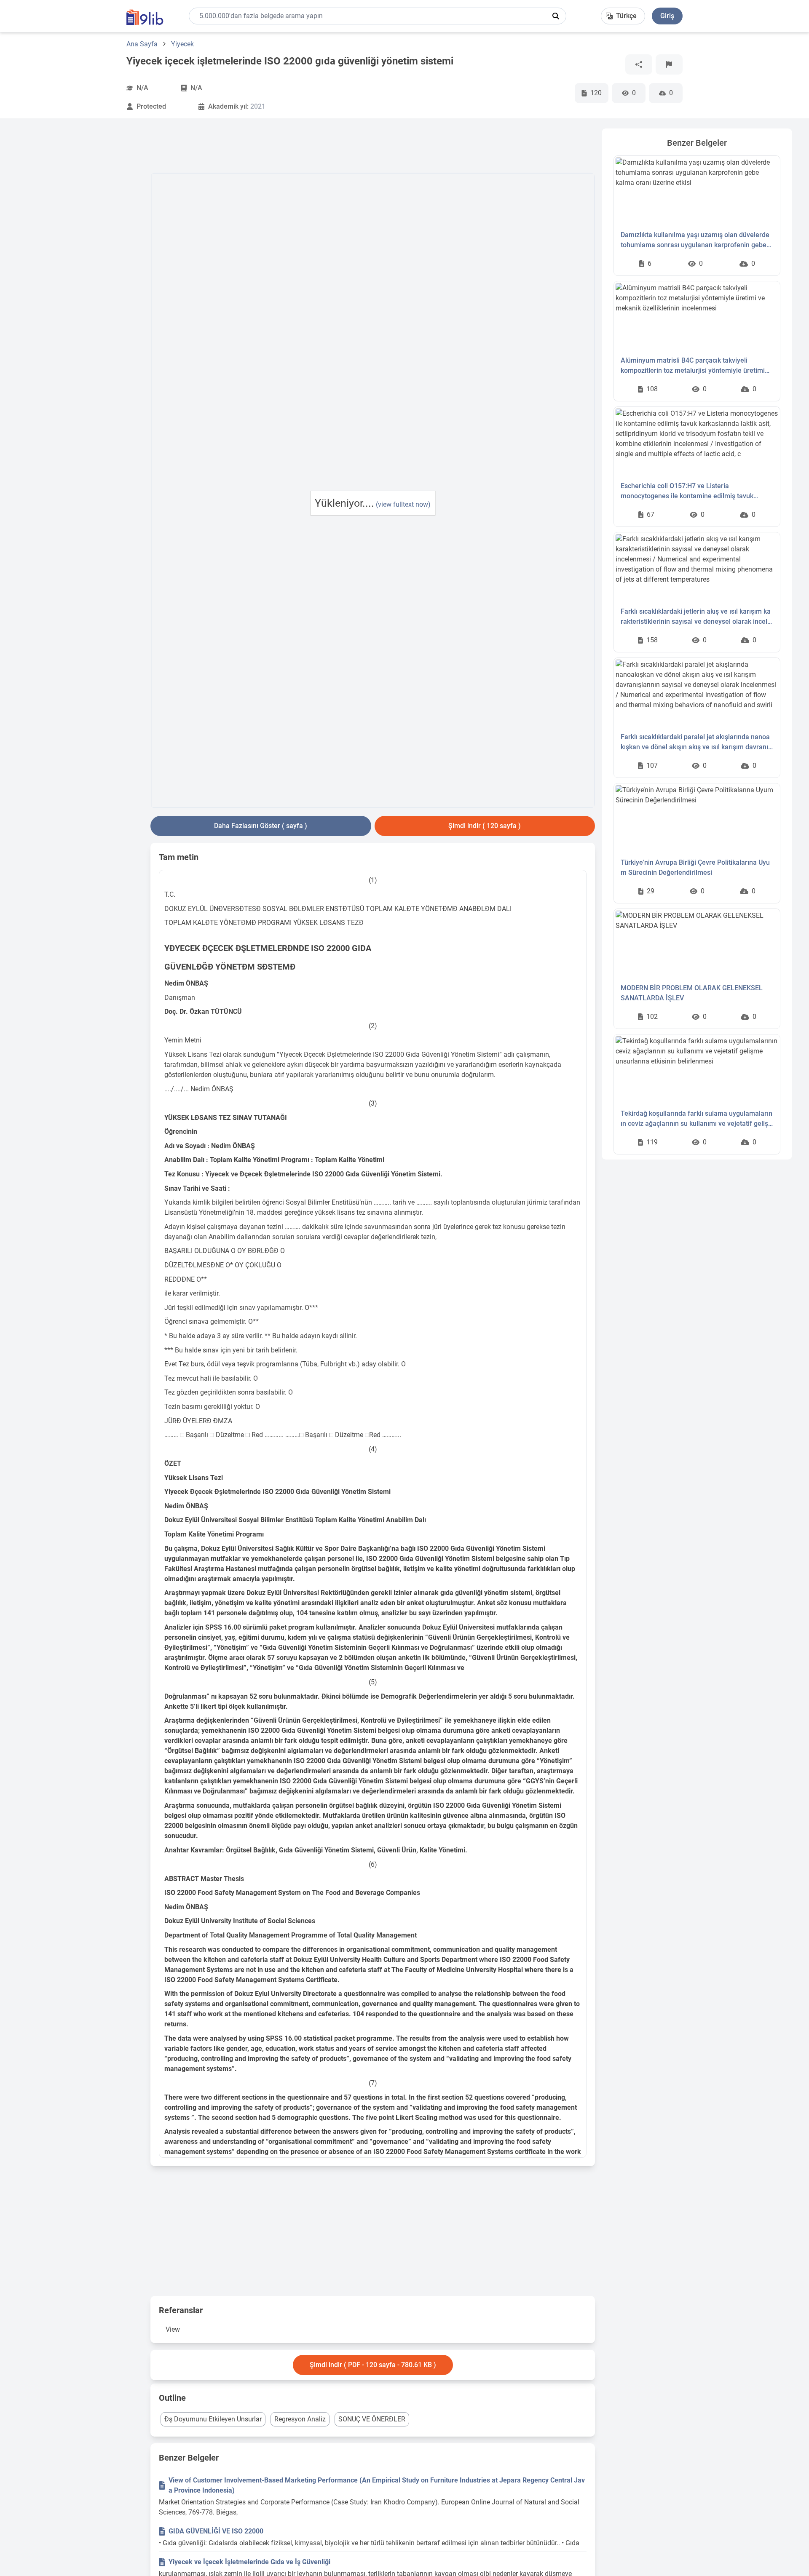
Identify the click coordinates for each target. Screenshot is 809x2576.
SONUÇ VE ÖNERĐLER (372, 2419)
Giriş (667, 16)
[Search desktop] (556, 16)
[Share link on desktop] (639, 64)
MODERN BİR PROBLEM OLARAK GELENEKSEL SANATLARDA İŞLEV (692, 993)
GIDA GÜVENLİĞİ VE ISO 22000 (216, 2531)
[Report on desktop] (669, 64)
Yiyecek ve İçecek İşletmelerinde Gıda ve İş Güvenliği (249, 2562)
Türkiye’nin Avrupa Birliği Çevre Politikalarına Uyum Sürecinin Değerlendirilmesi (695, 867)
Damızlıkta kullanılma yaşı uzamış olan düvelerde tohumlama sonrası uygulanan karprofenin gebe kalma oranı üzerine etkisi (695, 240)
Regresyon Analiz (300, 2419)
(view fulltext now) (403, 504)
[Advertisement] (80, 255)
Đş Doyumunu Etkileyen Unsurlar (213, 2419)
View (173, 2329)
